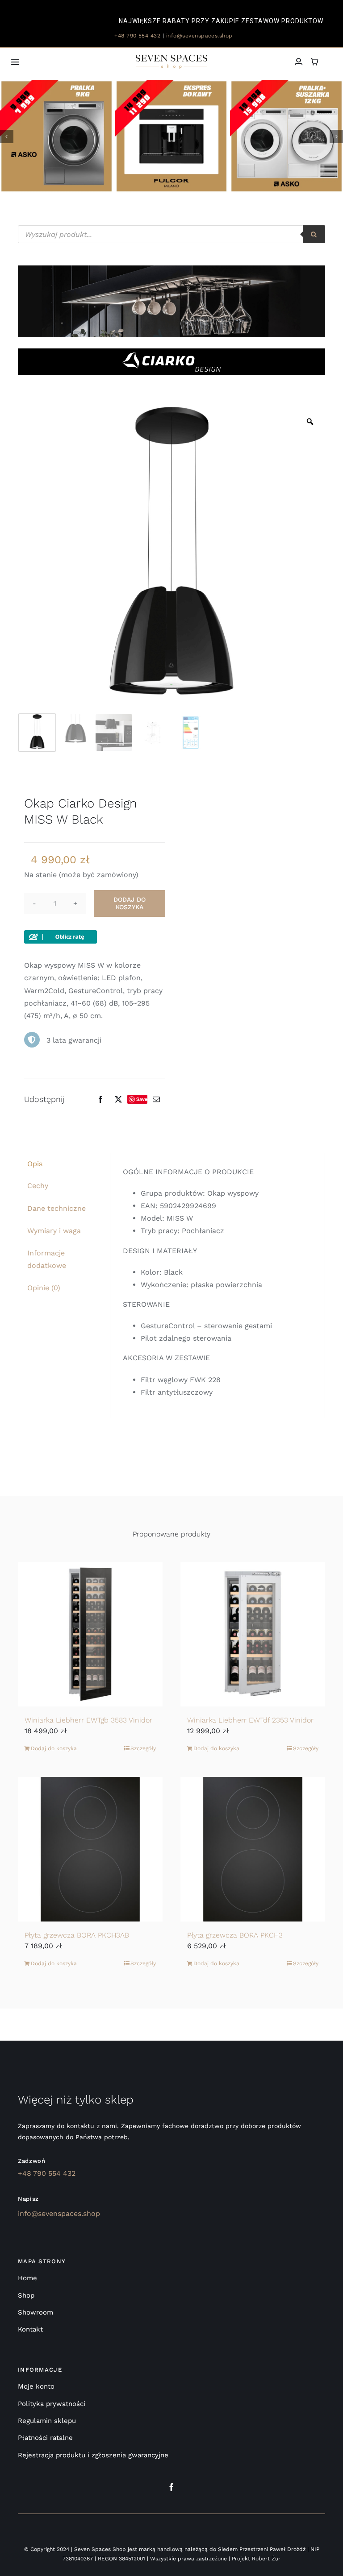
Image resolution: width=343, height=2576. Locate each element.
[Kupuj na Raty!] (61, 936)
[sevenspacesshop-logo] (171, 58)
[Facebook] (100, 1099)
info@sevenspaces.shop (199, 36)
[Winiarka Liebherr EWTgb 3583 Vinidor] (90, 1634)
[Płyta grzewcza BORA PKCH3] (253, 1849)
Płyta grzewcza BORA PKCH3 (235, 1935)
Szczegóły (143, 1748)
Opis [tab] (35, 1164)
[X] (118, 1099)
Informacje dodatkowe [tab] (47, 1259)
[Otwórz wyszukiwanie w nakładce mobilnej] (171, 234)
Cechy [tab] (38, 1186)
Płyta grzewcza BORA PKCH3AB (77, 1935)
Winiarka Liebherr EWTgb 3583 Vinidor (88, 1720)
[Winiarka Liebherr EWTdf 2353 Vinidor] (253, 1634)
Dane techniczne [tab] (56, 1208)
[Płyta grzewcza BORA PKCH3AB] (90, 1849)
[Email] (156, 1099)
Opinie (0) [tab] (44, 1288)
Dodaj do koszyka (130, 903)
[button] (7, 137)
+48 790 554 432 (137, 36)
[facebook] (171, 2487)
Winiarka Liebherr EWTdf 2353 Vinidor (250, 1720)
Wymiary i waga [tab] (54, 1231)
